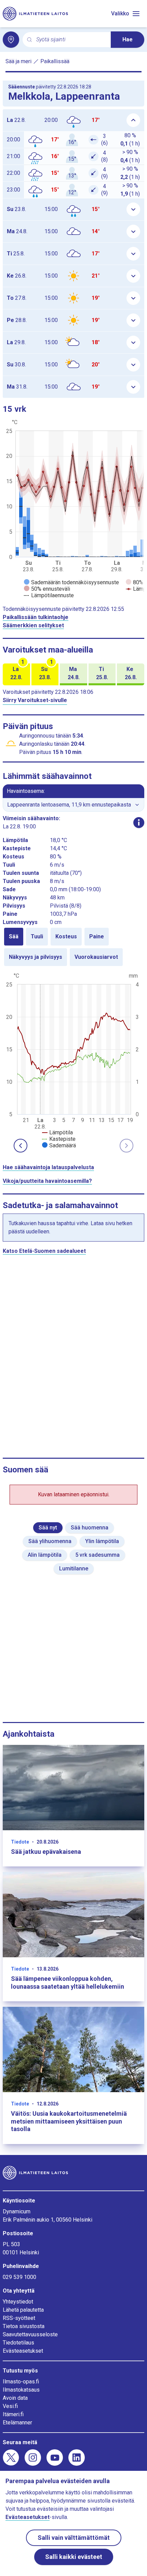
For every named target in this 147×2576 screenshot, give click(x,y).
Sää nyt (48, 1528)
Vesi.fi (10, 2406)
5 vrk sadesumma (97, 1555)
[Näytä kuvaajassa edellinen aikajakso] (21, 1146)
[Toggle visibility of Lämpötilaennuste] (49, 595)
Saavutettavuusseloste (30, 2334)
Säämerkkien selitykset (33, 625)
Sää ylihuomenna (50, 1541)
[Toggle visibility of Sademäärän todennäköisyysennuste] (71, 582)
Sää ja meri (18, 61)
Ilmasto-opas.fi (21, 2382)
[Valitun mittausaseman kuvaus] (139, 823)
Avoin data (15, 2398)
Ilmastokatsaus (21, 2390)
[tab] (14, 937)
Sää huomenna (90, 1528)
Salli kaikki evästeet (74, 2557)
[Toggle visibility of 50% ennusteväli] (47, 589)
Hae (128, 39)
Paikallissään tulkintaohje (36, 617)
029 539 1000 (19, 2277)
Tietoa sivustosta (24, 2326)
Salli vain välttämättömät (74, 2538)
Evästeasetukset (23, 2351)
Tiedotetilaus (18, 2343)
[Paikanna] (11, 40)
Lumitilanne (74, 1569)
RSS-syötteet (19, 2318)
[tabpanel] (73, 1060)
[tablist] (73, 947)
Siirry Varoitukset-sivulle (35, 700)
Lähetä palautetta (23, 2310)
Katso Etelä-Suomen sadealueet (44, 1251)
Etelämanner (17, 2423)
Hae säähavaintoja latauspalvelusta (48, 1167)
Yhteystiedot (18, 2302)
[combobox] (71, 40)
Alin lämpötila (45, 1555)
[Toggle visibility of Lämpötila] (57, 1132)
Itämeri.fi (13, 2414)
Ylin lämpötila (102, 1541)
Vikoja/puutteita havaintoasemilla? (47, 1181)
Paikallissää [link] (55, 61)
